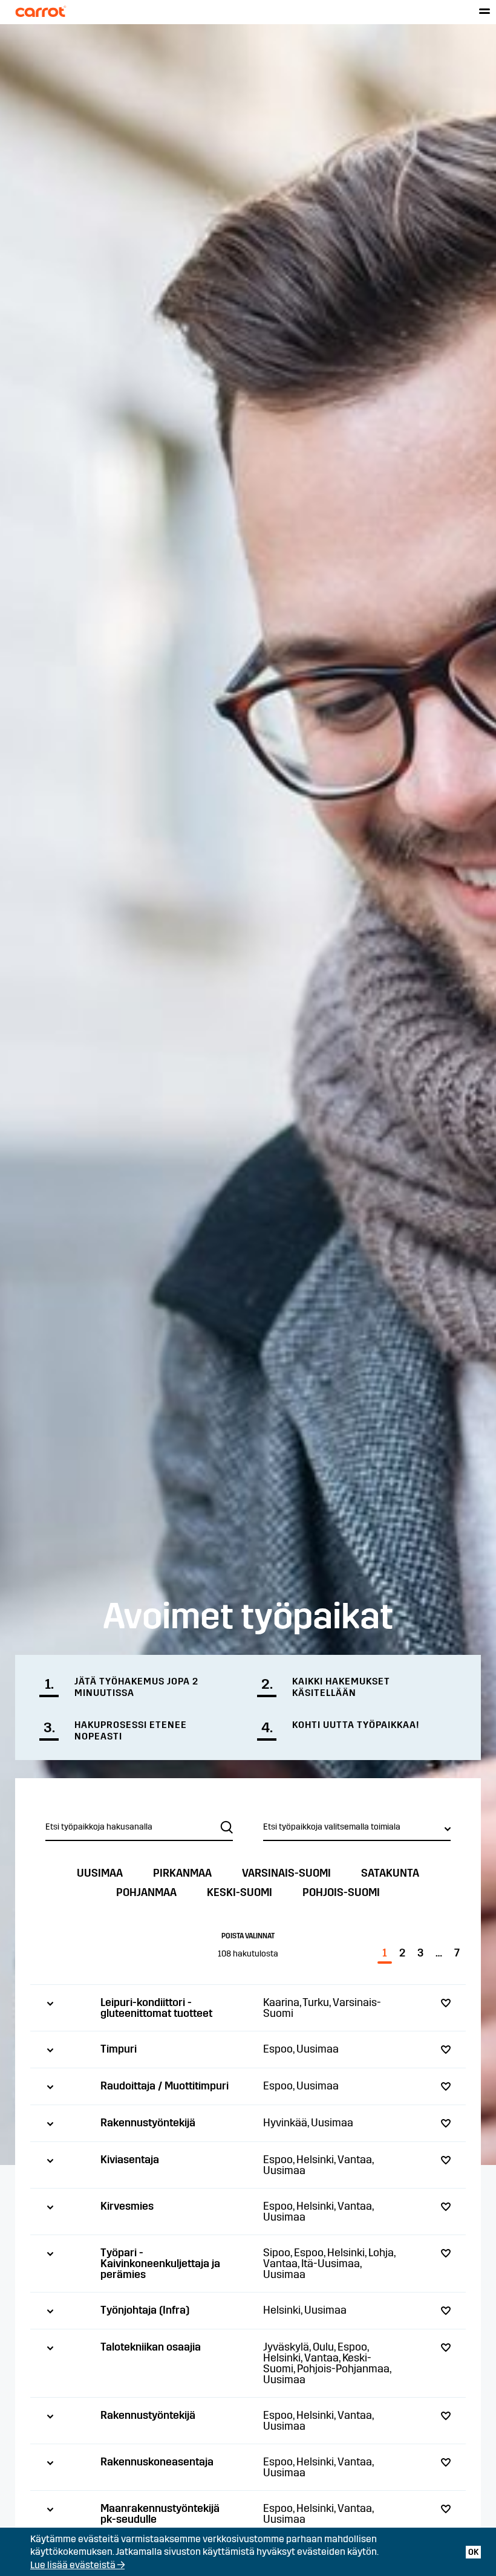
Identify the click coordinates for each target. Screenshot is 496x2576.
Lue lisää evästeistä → (77, 2565)
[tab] (248, 2008)
